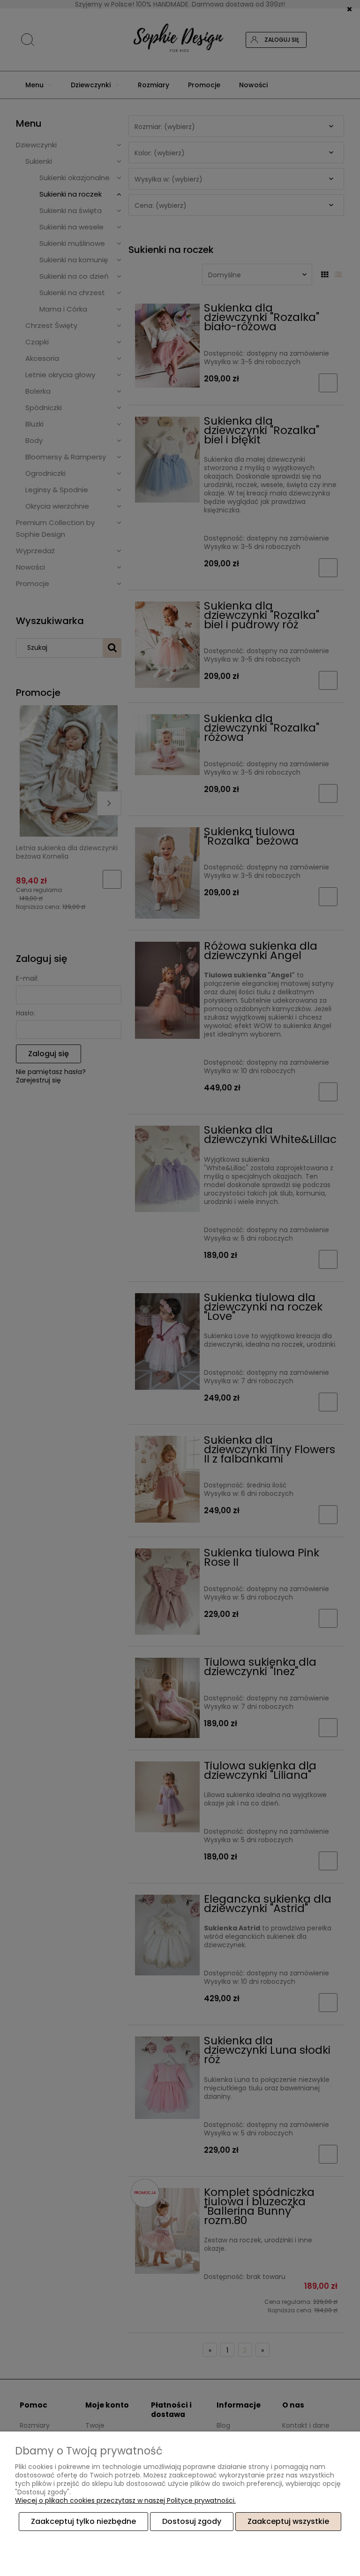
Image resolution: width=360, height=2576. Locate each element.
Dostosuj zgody (192, 2521)
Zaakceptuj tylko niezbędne (83, 2521)
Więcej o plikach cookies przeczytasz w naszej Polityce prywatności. (125, 2500)
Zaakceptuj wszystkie (288, 2521)
